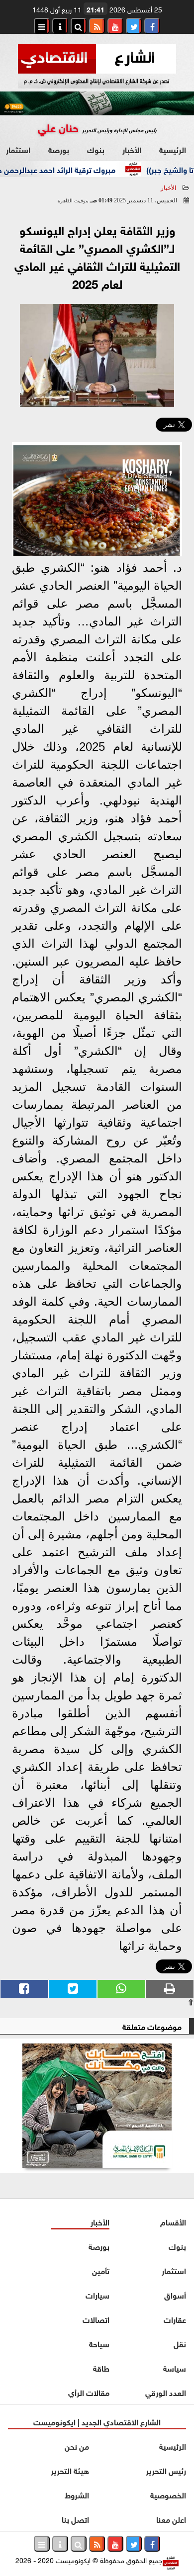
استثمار (174, 2270)
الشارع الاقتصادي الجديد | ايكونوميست (97, 2421)
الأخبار (132, 149)
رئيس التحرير (166, 2470)
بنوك (96, 149)
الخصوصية (168, 2494)
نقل (180, 2343)
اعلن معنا (171, 2519)
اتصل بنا (75, 2519)
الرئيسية (173, 149)
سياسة (175, 2367)
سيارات (97, 2294)
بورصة (59, 149)
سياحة (99, 2343)
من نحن (77, 2445)
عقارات (175, 2319)
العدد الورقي (166, 2392)
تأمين (101, 2270)
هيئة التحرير (70, 2470)
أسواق (175, 2294)
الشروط (77, 2494)
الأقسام (173, 2221)
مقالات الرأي (89, 2392)
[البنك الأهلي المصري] (97, 2106)
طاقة (101, 2367)
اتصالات (96, 2319)
